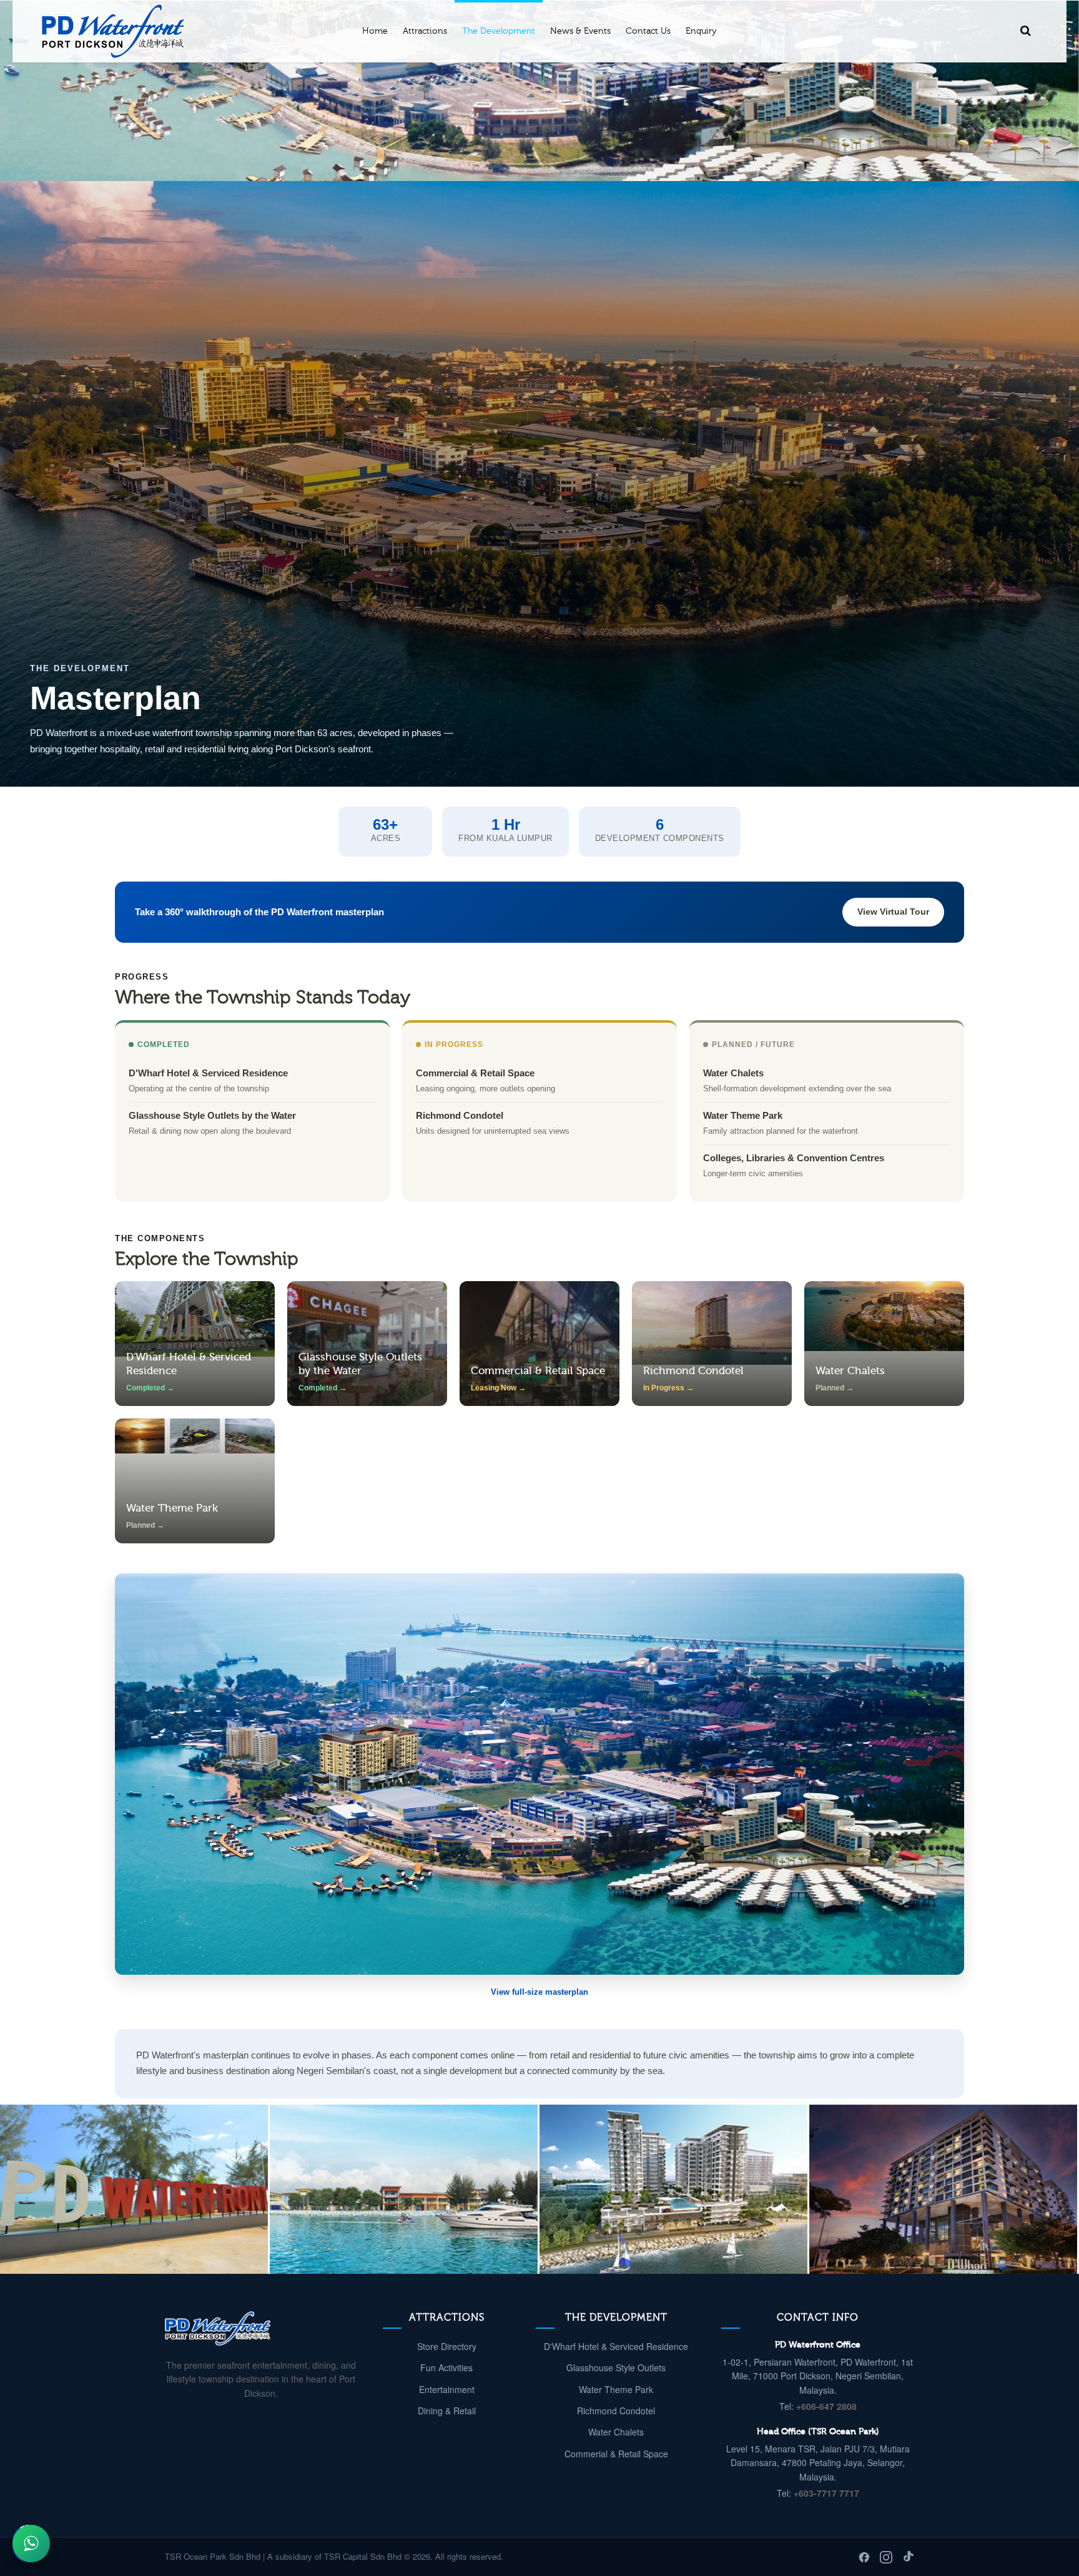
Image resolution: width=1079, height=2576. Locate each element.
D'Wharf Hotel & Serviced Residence (616, 2346)
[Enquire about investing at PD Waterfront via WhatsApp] (31, 2544)
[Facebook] (864, 2557)
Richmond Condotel (616, 2411)
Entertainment (447, 2389)
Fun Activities (446, 2367)
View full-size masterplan (539, 1992)
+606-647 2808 (826, 2406)
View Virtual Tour (893, 912)
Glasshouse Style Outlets (616, 2367)
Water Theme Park (616, 2389)
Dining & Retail (447, 2411)
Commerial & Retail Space (616, 2454)
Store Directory (447, 2346)
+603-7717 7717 (826, 2493)
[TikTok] (908, 2557)
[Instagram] (886, 2557)
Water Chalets (616, 2432)
